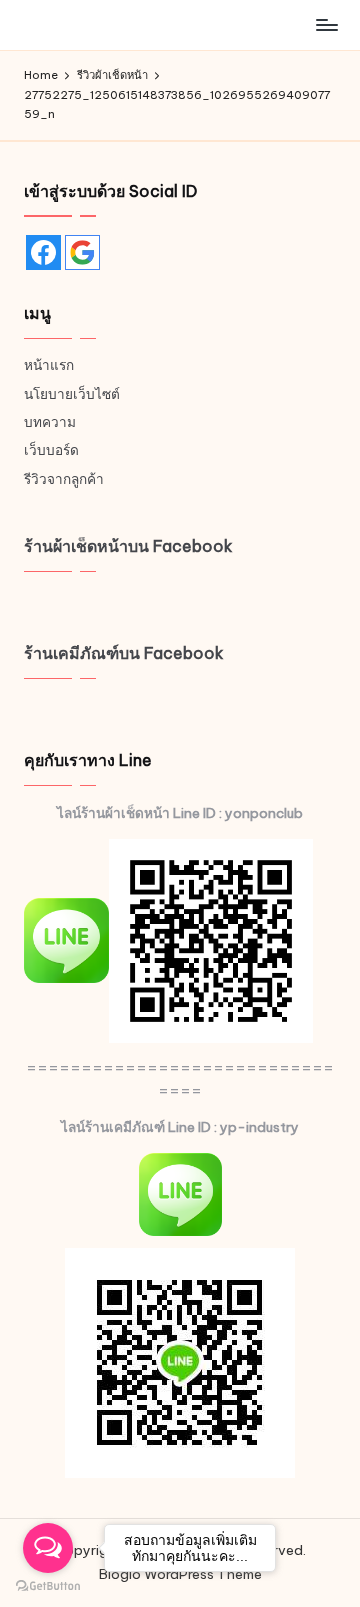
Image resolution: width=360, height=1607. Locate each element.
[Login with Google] (82, 252)
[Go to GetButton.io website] (48, 1586)
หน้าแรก (49, 365)
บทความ (50, 422)
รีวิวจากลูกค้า (64, 479)
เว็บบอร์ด (51, 450)
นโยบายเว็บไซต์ (72, 394)
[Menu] (326, 24)
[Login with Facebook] (43, 252)
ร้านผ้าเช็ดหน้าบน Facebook (128, 546)
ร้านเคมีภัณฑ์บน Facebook (124, 653)
